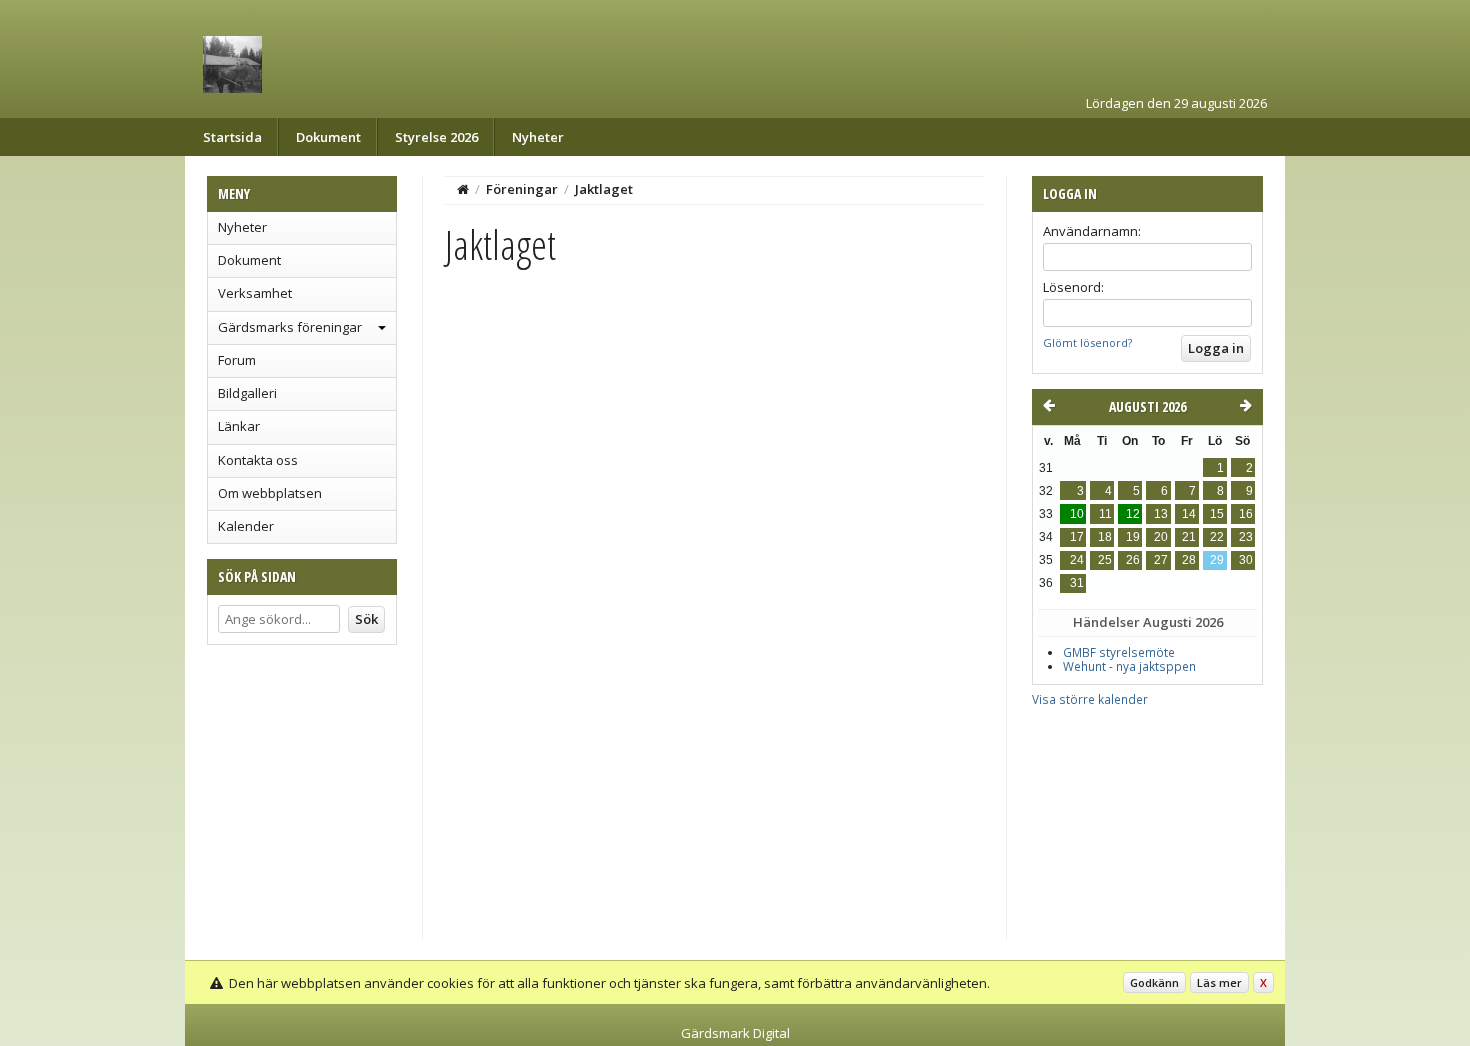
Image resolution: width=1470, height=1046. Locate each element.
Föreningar (522, 189)
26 (1133, 560)
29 (1217, 560)
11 (1105, 514)
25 (1105, 560)
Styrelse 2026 (436, 137)
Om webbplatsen (270, 493)
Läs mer (1219, 982)
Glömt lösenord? (1087, 342)
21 (1189, 537)
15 (1217, 514)
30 (1246, 560)
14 (1189, 514)
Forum (237, 360)
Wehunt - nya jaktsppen (1129, 666)
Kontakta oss (258, 460)
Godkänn (1154, 982)
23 (1246, 537)
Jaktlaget (604, 189)
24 (1077, 560)
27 (1161, 560)
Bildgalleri (247, 393)
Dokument (328, 137)
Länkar (239, 426)
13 (1161, 514)
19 (1133, 537)
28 (1189, 560)
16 (1246, 514)
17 (1077, 537)
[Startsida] (463, 189)
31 (1077, 583)
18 (1105, 537)
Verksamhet (255, 293)
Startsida (232, 137)
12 (1133, 514)
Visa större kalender (1090, 699)
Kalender (246, 526)
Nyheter (538, 137)
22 (1217, 537)
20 (1161, 537)
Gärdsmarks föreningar (290, 327)
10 (1077, 514)
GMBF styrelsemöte (1119, 652)
